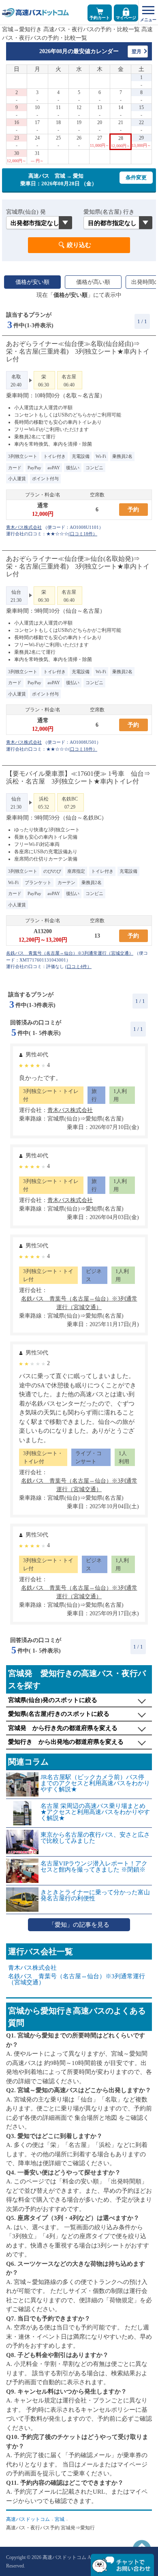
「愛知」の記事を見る (79, 1925)
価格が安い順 (32, 282)
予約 (133, 510)
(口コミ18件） (83, 534)
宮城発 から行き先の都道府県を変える (63, 1728)
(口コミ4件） (78, 966)
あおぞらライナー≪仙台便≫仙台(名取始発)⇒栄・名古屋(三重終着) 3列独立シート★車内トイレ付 (78, 566)
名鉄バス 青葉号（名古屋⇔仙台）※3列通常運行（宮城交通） (77, 1979)
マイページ (126, 18)
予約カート (100, 18)
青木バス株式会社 (32, 1968)
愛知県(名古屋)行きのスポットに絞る (59, 1714)
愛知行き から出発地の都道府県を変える (66, 1742)
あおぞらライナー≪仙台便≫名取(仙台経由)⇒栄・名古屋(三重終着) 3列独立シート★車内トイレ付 (78, 351)
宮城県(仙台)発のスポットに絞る (53, 1700)
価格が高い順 (93, 282)
